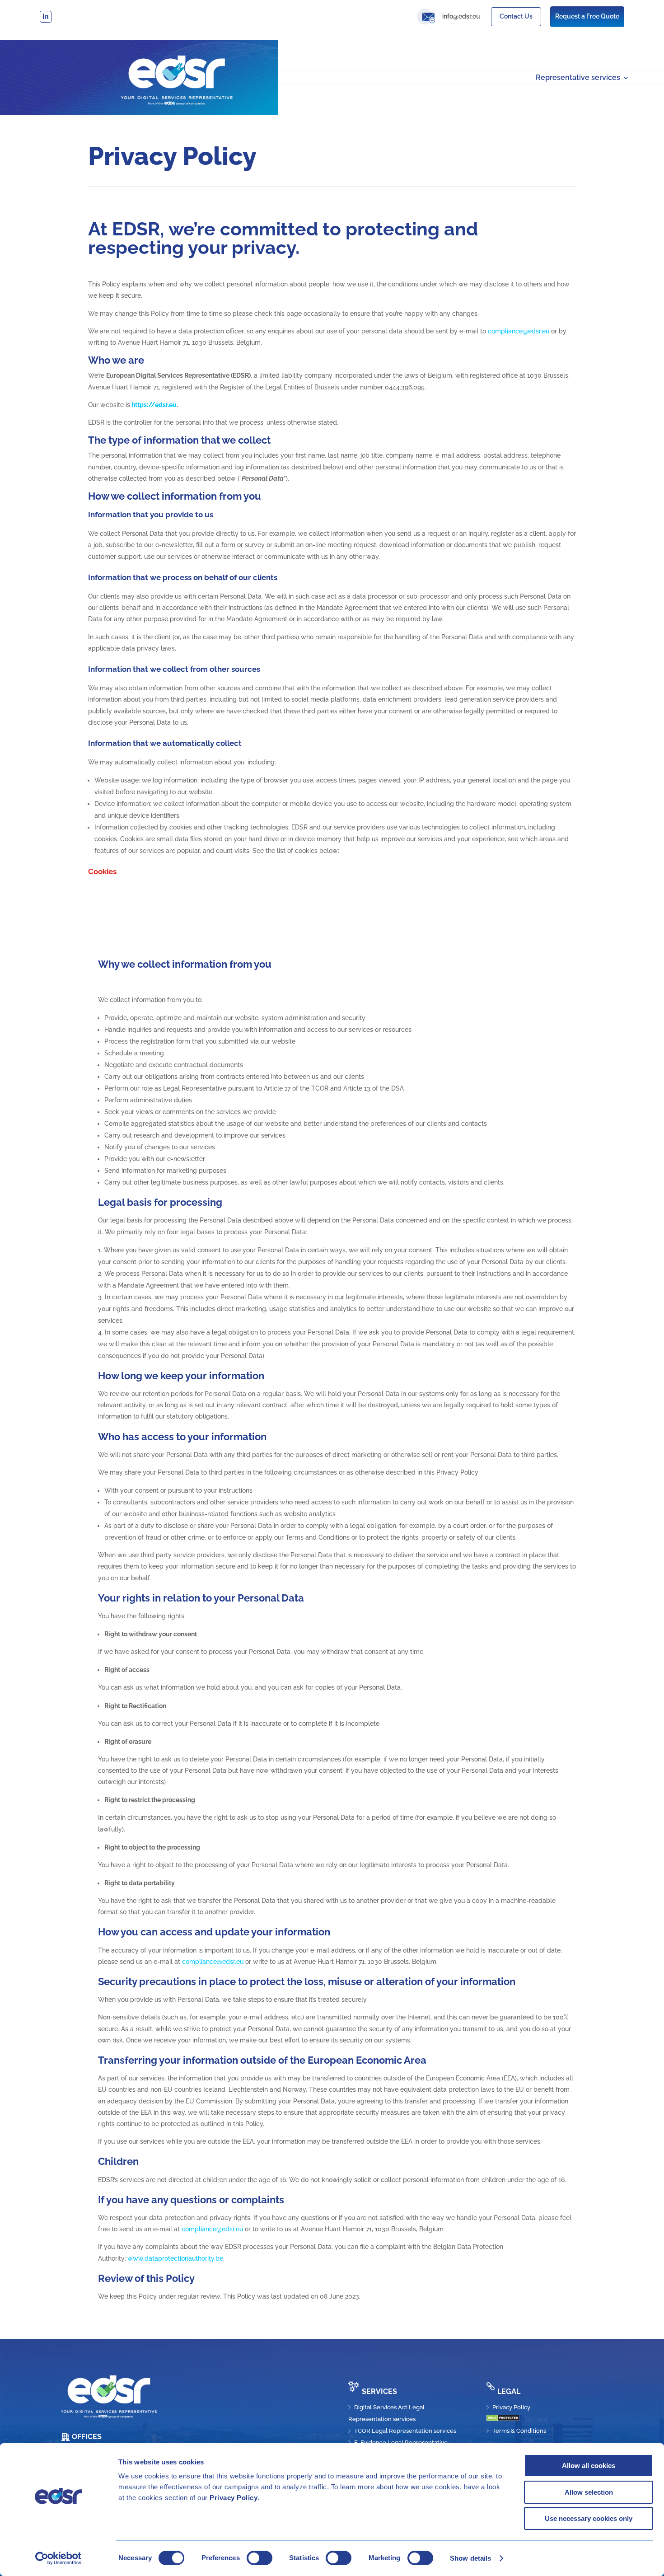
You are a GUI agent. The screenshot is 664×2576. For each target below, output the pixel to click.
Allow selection (589, 2492)
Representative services (578, 78)
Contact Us (516, 16)
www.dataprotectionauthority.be (175, 2258)
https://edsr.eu (154, 405)
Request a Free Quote (587, 16)
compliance (199, 1962)
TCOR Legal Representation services (405, 2431)
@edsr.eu (230, 1962)
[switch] (260, 2558)
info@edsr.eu (461, 16)
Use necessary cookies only (589, 2518)
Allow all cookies (589, 2466)
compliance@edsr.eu (519, 331)
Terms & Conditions (519, 2431)
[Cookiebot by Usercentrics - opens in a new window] (58, 2558)
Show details (470, 2558)
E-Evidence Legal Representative (401, 2443)
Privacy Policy (234, 2498)
